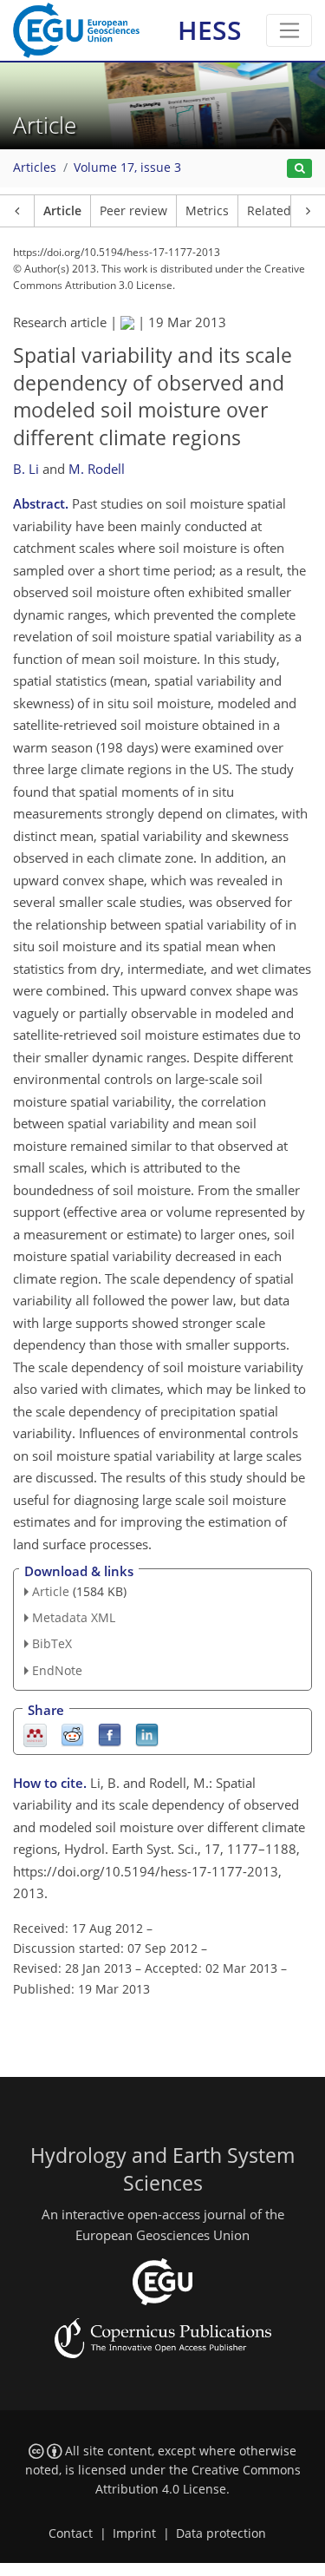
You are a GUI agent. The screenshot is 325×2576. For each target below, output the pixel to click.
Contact (71, 2533)
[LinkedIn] (147, 1734)
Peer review (133, 211)
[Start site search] (299, 169)
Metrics (207, 211)
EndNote (57, 1670)
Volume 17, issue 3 (127, 168)
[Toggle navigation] (289, 30)
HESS (210, 30)
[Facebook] (110, 1734)
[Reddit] (72, 1734)
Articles (35, 168)
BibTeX (52, 1643)
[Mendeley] (35, 1734)
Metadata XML (74, 1617)
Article (62, 211)
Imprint (134, 2533)
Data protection (221, 2533)
